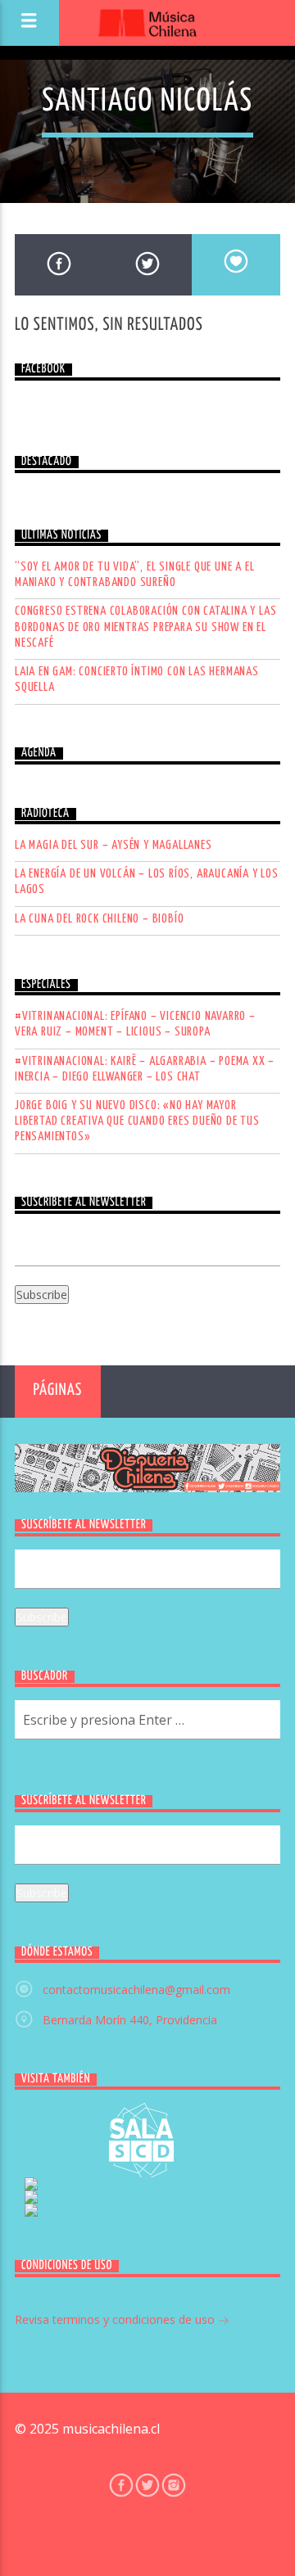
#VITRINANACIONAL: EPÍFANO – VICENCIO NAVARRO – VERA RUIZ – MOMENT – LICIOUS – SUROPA (135, 1024)
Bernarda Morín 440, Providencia (130, 2020)
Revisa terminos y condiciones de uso (116, 2319)
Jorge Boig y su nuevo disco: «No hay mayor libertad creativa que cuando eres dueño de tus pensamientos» (137, 1121)
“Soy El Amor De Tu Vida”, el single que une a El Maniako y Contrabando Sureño (134, 575)
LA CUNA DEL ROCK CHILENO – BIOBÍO (99, 919)
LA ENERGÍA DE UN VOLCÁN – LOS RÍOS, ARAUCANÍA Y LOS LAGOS (147, 882)
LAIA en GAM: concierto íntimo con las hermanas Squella (137, 679)
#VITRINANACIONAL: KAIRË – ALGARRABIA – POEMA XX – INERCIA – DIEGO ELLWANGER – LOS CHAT (145, 1069)
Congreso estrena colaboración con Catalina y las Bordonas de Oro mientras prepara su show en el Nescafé (145, 627)
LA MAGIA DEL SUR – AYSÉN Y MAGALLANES (113, 845)
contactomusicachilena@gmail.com (136, 1990)
